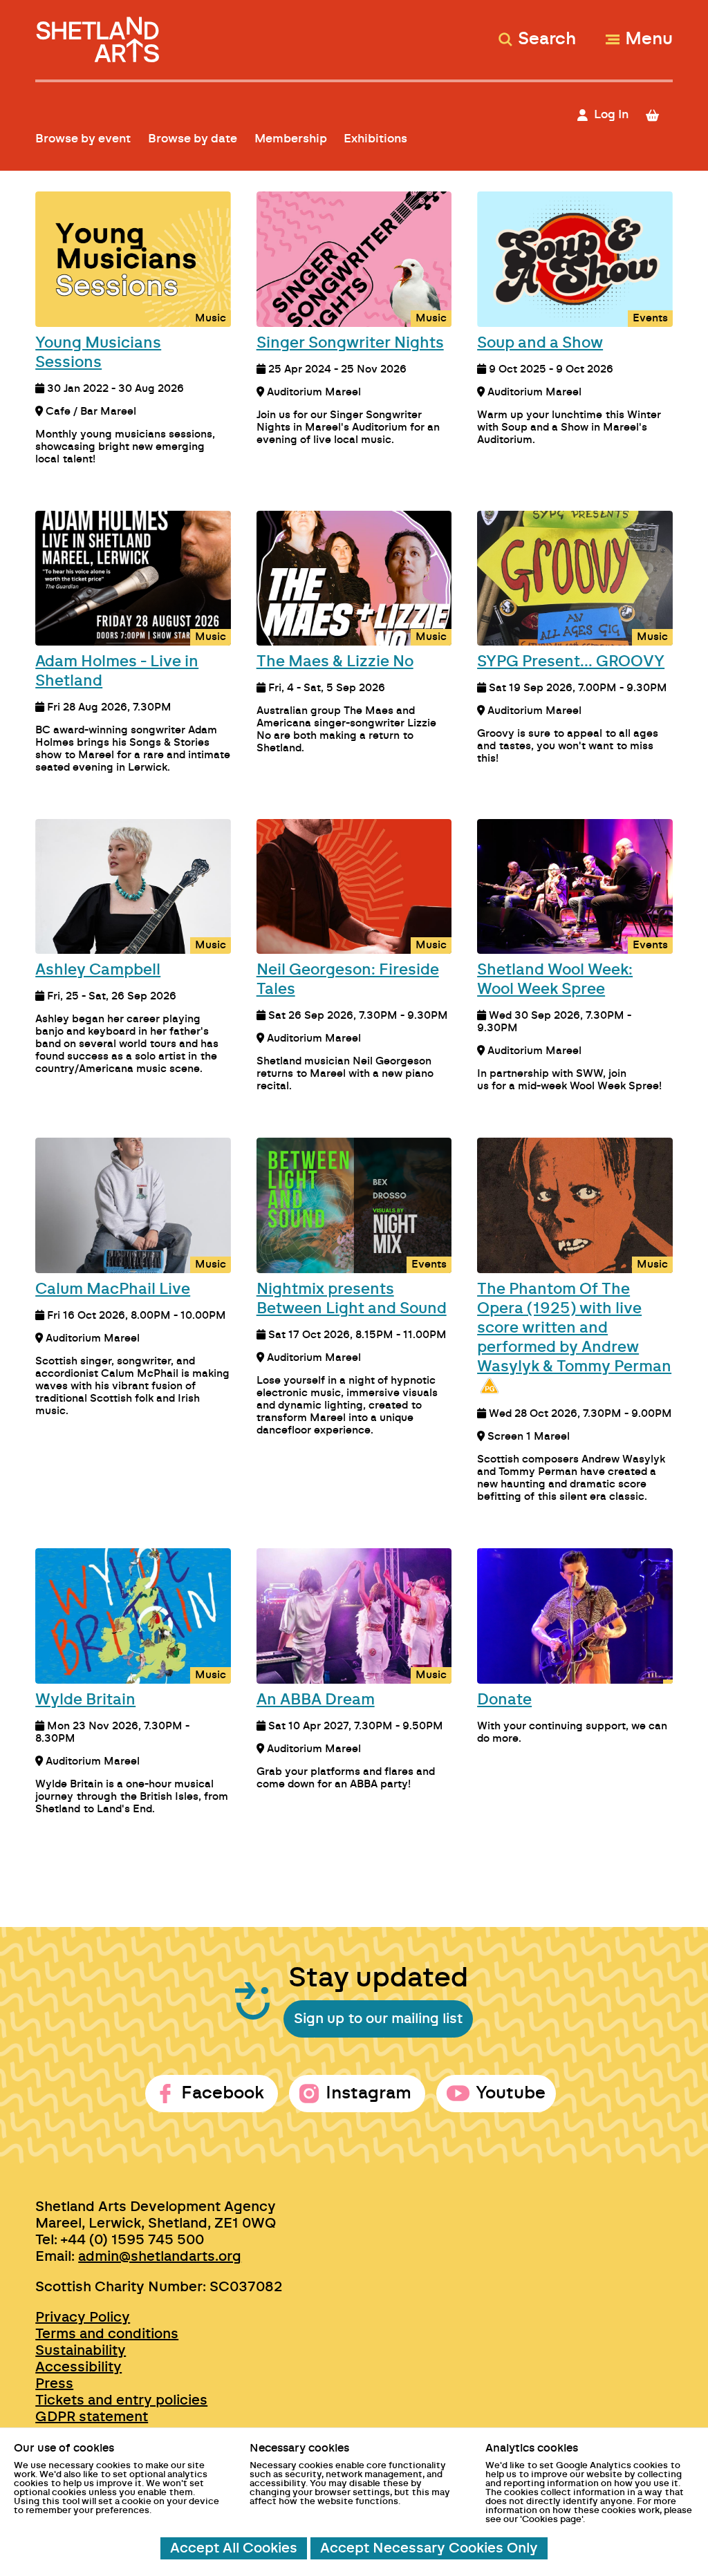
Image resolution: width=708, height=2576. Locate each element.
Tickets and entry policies (121, 2400)
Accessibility (78, 2367)
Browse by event (83, 139)
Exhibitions (375, 139)
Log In (611, 114)
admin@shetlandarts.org (160, 2257)
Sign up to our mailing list (378, 2019)
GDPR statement (92, 2417)
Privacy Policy (83, 2318)
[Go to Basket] (658, 115)
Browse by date (193, 139)
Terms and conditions (107, 2334)
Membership (291, 139)
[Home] (99, 34)
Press (54, 2384)
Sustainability (81, 2351)
